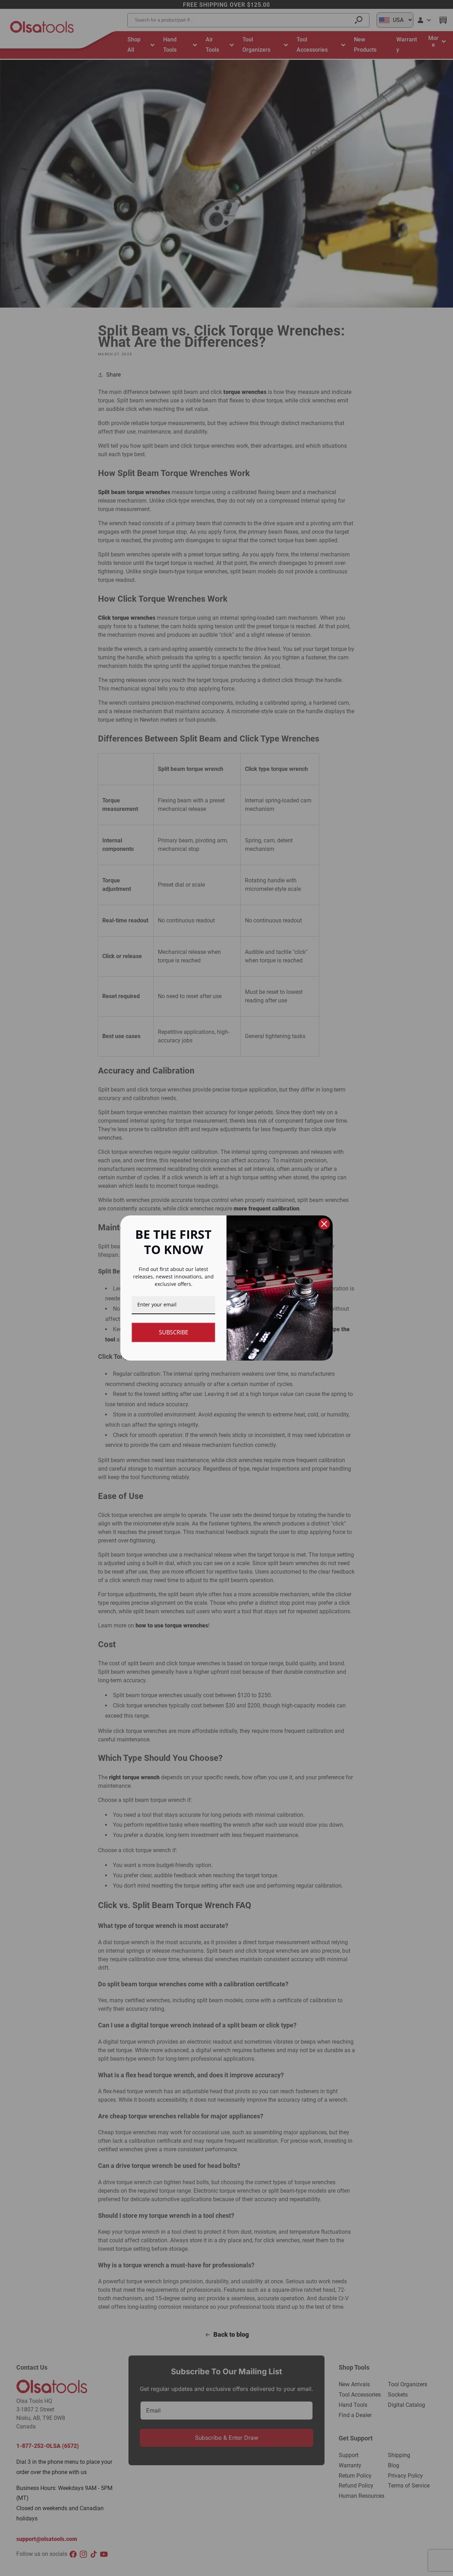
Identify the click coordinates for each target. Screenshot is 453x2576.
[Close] (324, 1224)
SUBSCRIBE (174, 1332)
